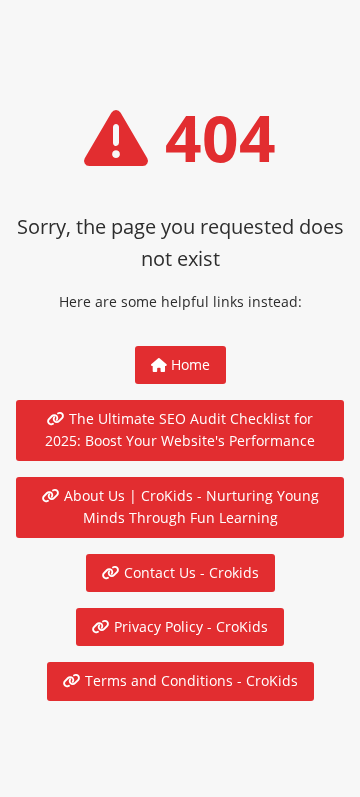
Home (188, 364)
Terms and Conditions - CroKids (189, 680)
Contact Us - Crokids (189, 572)
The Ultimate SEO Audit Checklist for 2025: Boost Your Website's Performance (180, 429)
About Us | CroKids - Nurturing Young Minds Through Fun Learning (189, 506)
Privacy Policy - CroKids (189, 626)
